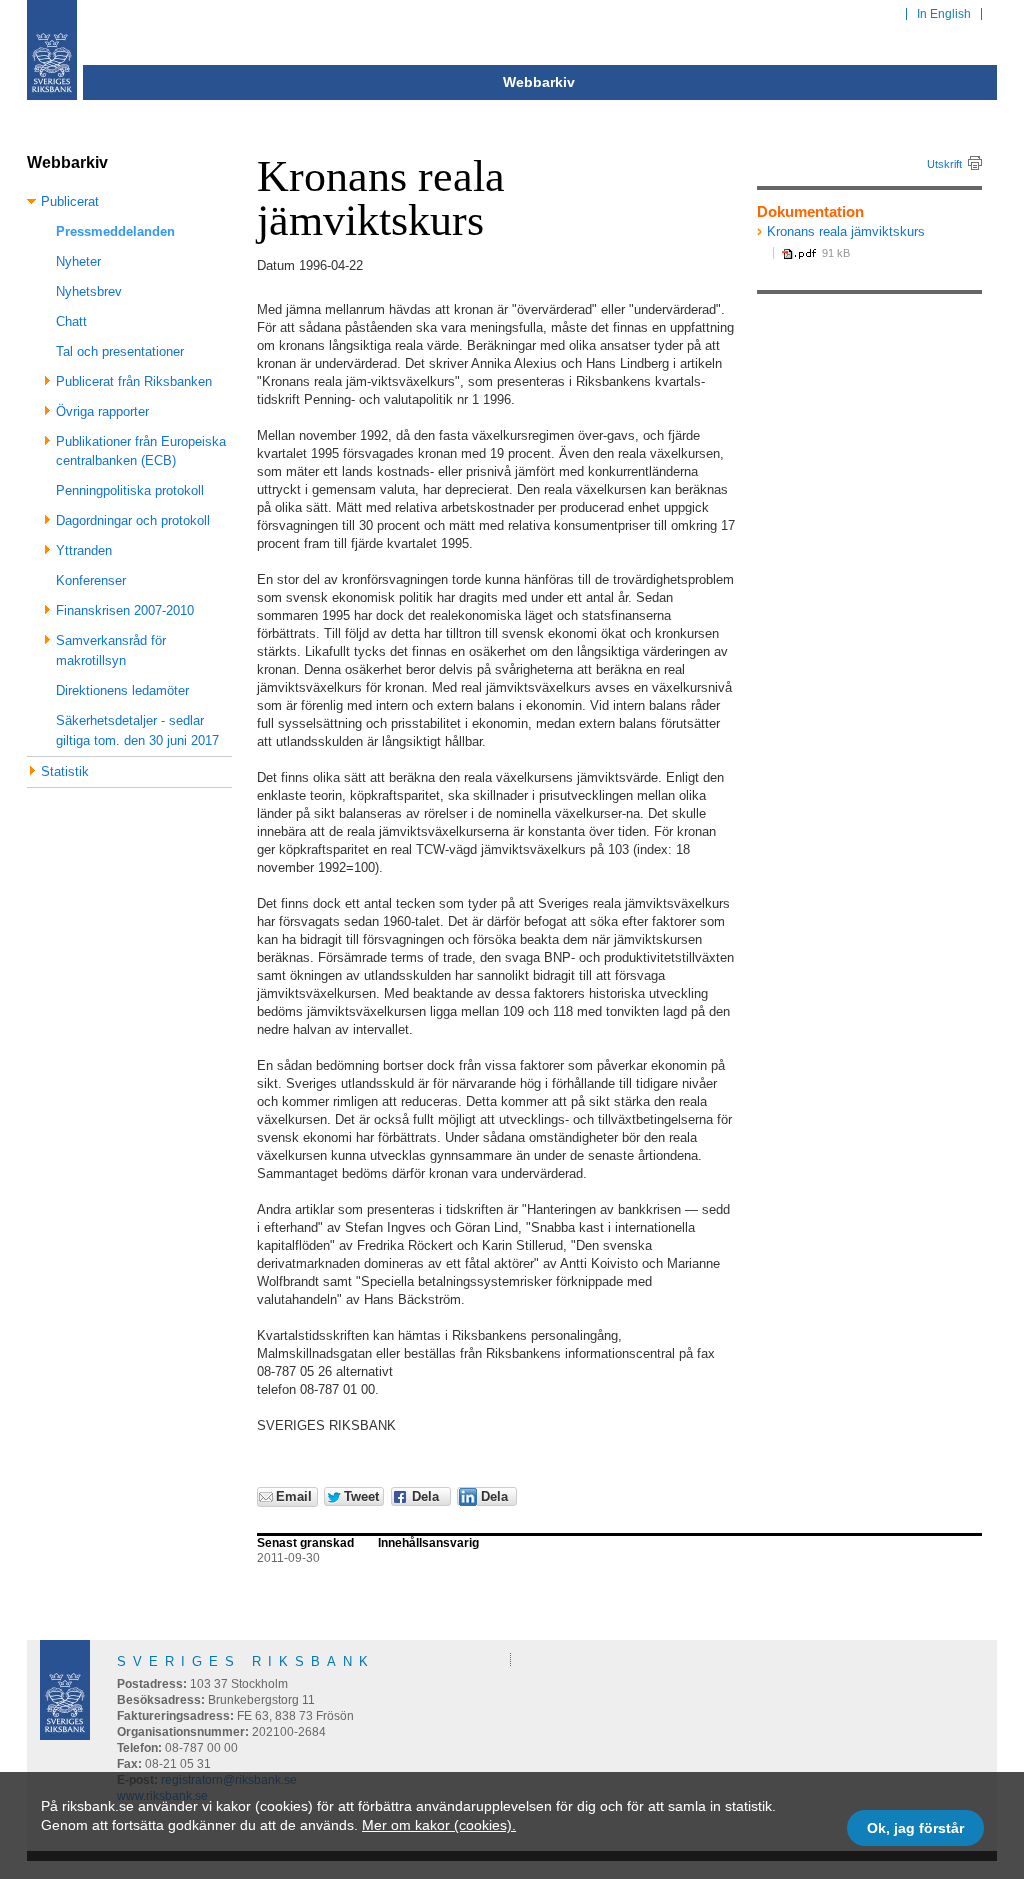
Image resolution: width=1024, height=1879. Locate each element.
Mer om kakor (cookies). (439, 1825)
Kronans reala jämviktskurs (846, 231)
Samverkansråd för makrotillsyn (111, 650)
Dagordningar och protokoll (133, 520)
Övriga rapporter (102, 411)
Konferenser (91, 580)
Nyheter (78, 261)
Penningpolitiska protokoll (130, 490)
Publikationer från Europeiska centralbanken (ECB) (141, 451)
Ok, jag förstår (915, 1828)
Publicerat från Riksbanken (134, 381)
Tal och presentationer (120, 351)
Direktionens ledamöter (122, 690)
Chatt (71, 321)
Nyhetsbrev (89, 291)
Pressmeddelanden (115, 231)
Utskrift (944, 164)
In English (944, 14)
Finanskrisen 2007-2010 (125, 610)
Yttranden (84, 550)
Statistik (65, 771)
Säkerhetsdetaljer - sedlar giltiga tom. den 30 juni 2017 (137, 730)
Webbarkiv (539, 82)
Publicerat (70, 201)
